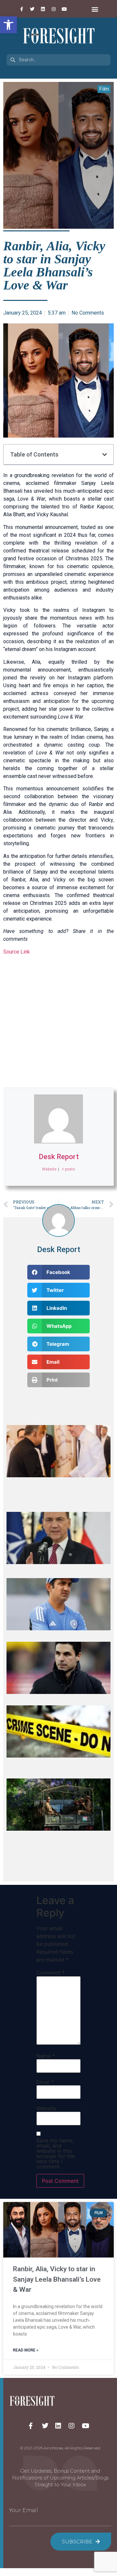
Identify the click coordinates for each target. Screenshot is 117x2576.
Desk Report (59, 1157)
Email (45, 2082)
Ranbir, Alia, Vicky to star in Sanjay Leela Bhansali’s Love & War (57, 2279)
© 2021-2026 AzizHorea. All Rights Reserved (60, 2448)
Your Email (24, 2510)
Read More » (26, 2350)
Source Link (17, 952)
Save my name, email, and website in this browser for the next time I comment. (56, 2153)
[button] (8, 25)
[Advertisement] (58, 1022)
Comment (51, 1973)
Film (104, 89)
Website (46, 2108)
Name (46, 2056)
